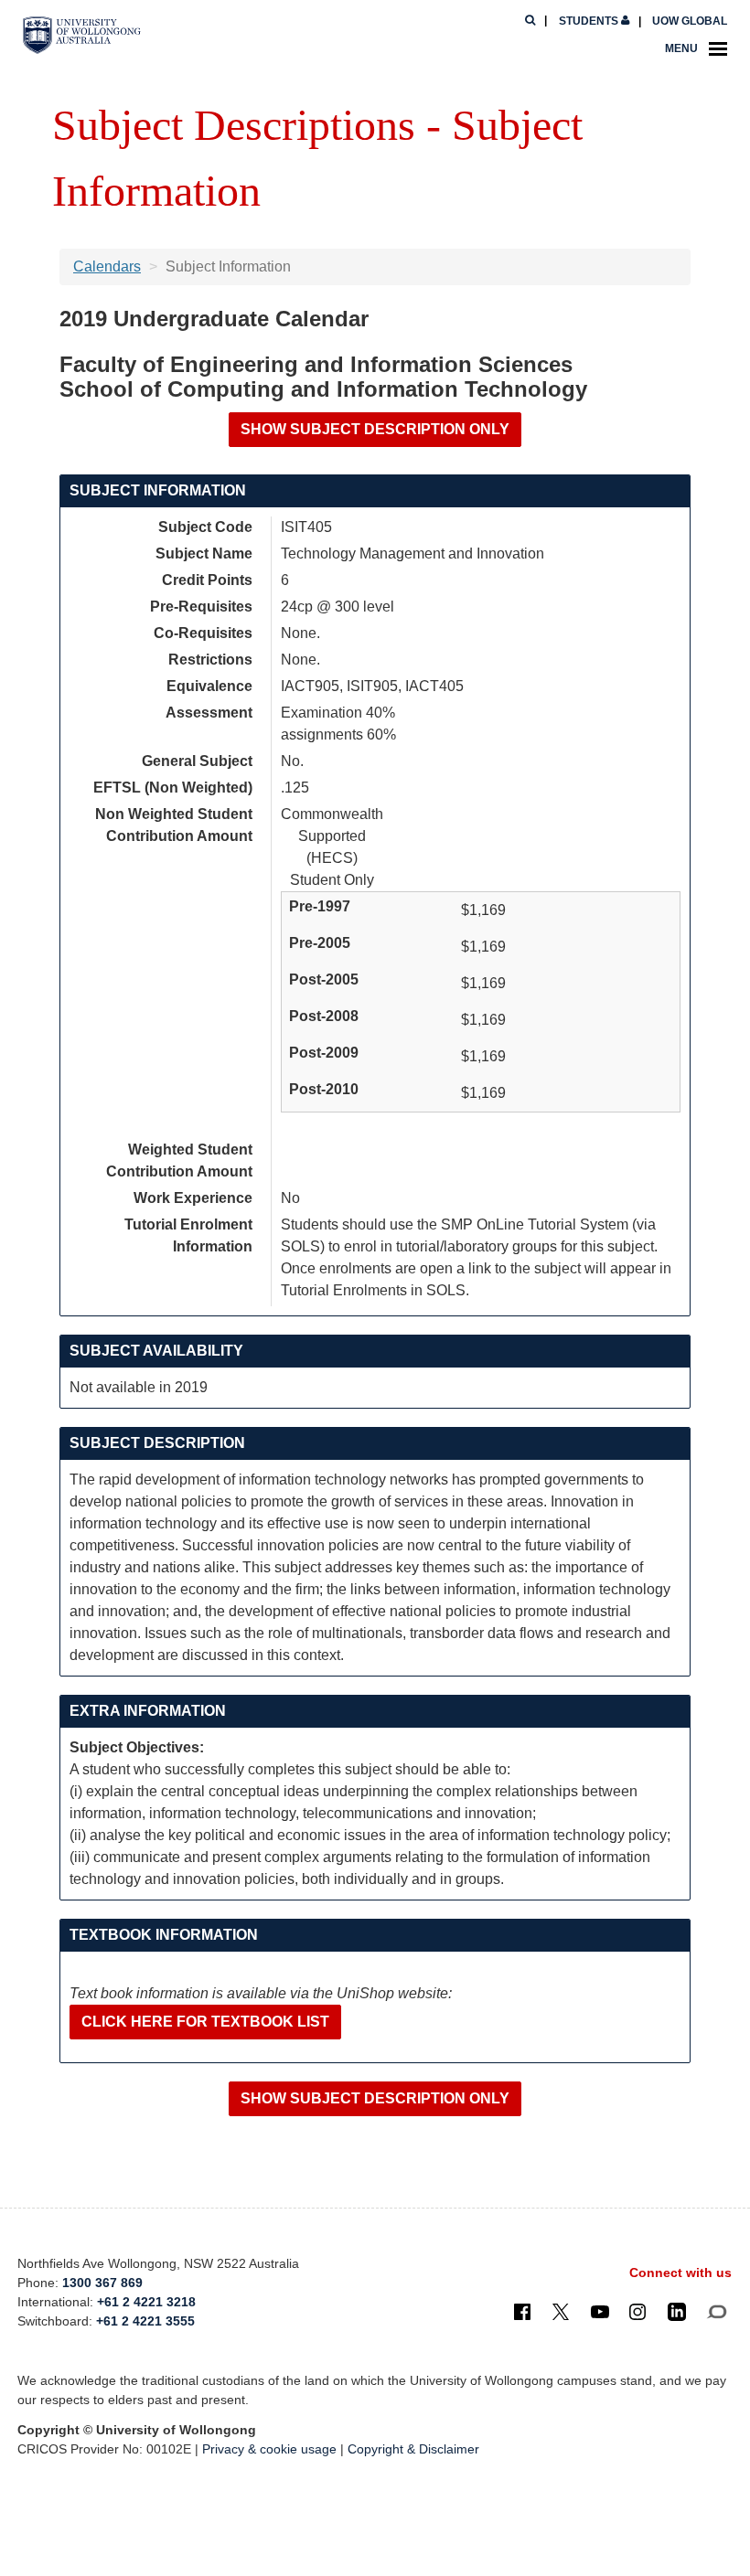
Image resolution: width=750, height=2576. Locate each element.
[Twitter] (561, 2311)
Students (589, 21)
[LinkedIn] (677, 2311)
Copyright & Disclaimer (413, 2449)
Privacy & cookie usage (269, 2449)
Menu (681, 48)
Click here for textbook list (205, 2022)
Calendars (107, 266)
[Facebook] (522, 2311)
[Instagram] (637, 2311)
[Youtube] (600, 2311)
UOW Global (690, 21)
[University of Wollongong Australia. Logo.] (82, 36)
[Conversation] (717, 2311)
